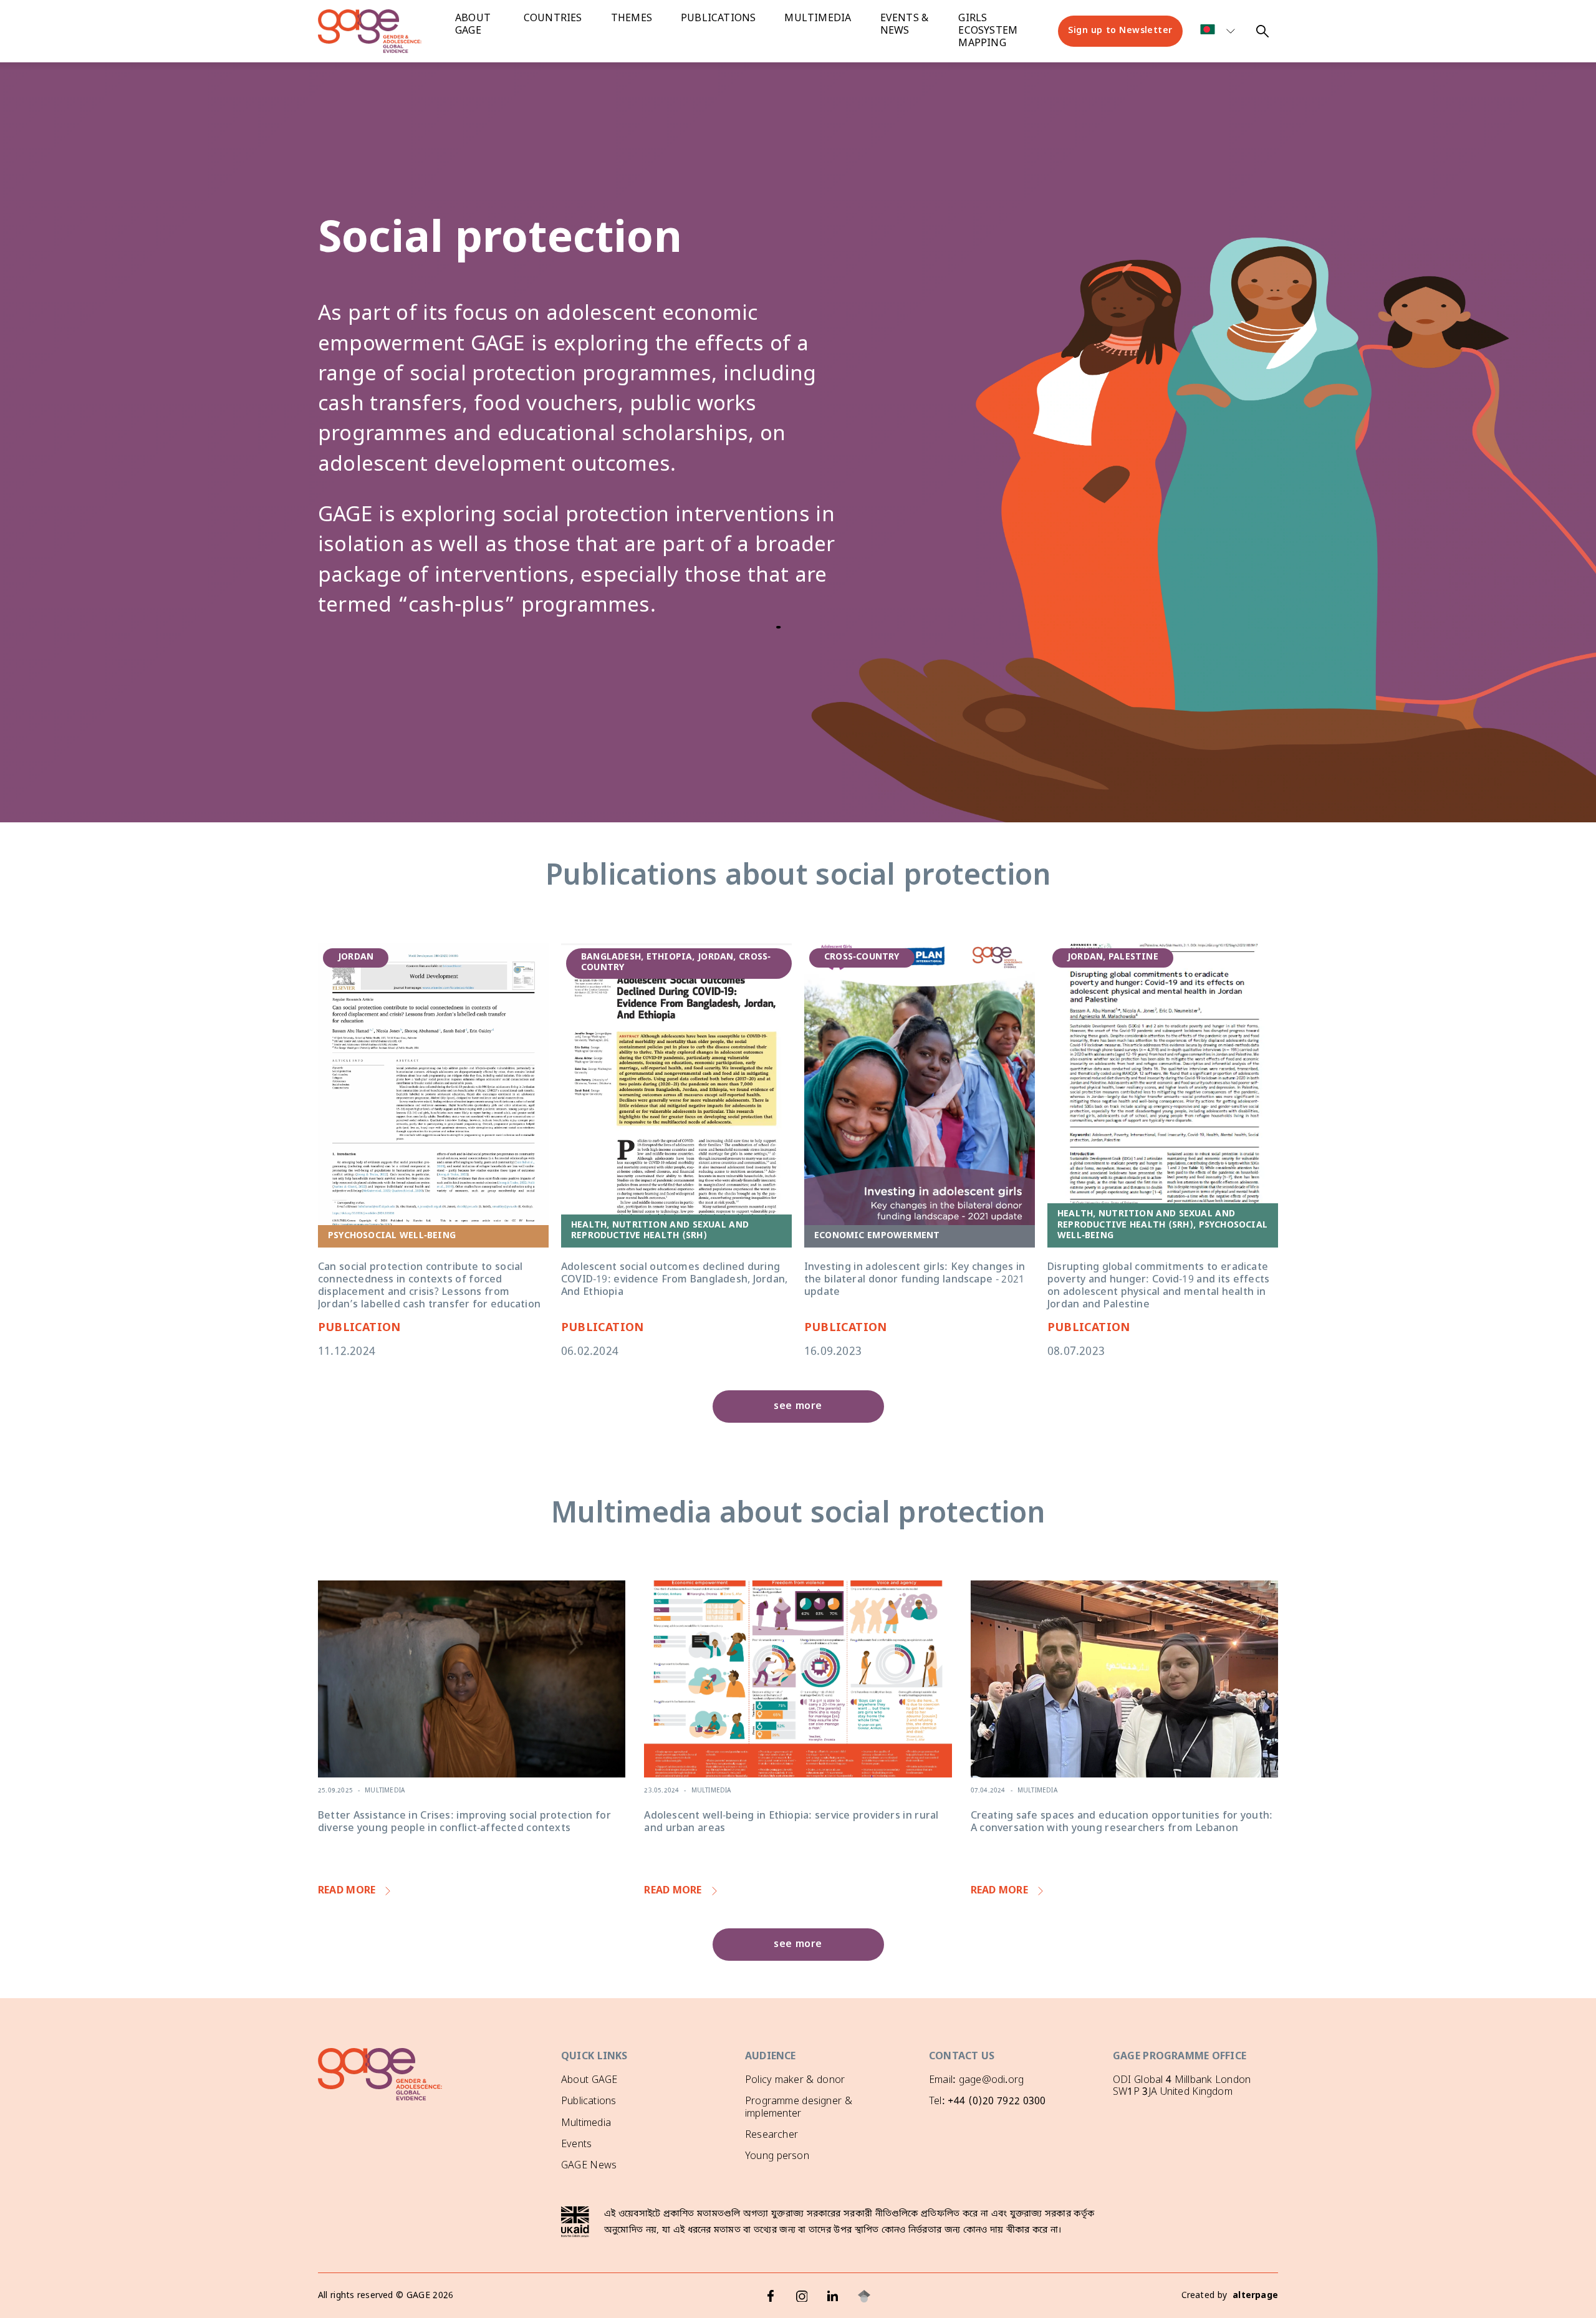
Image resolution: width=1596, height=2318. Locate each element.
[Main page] (380, 31)
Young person (777, 2157)
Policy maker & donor (795, 2080)
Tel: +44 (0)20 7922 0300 (987, 2102)
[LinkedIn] (833, 2296)
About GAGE (589, 2080)
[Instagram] (802, 2296)
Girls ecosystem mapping (988, 31)
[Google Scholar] (864, 2296)
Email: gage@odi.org (976, 2080)
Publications (718, 19)
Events (576, 2145)
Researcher (772, 2135)
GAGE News (589, 2166)
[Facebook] (771, 2296)
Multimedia (818, 19)
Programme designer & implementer (799, 2108)
